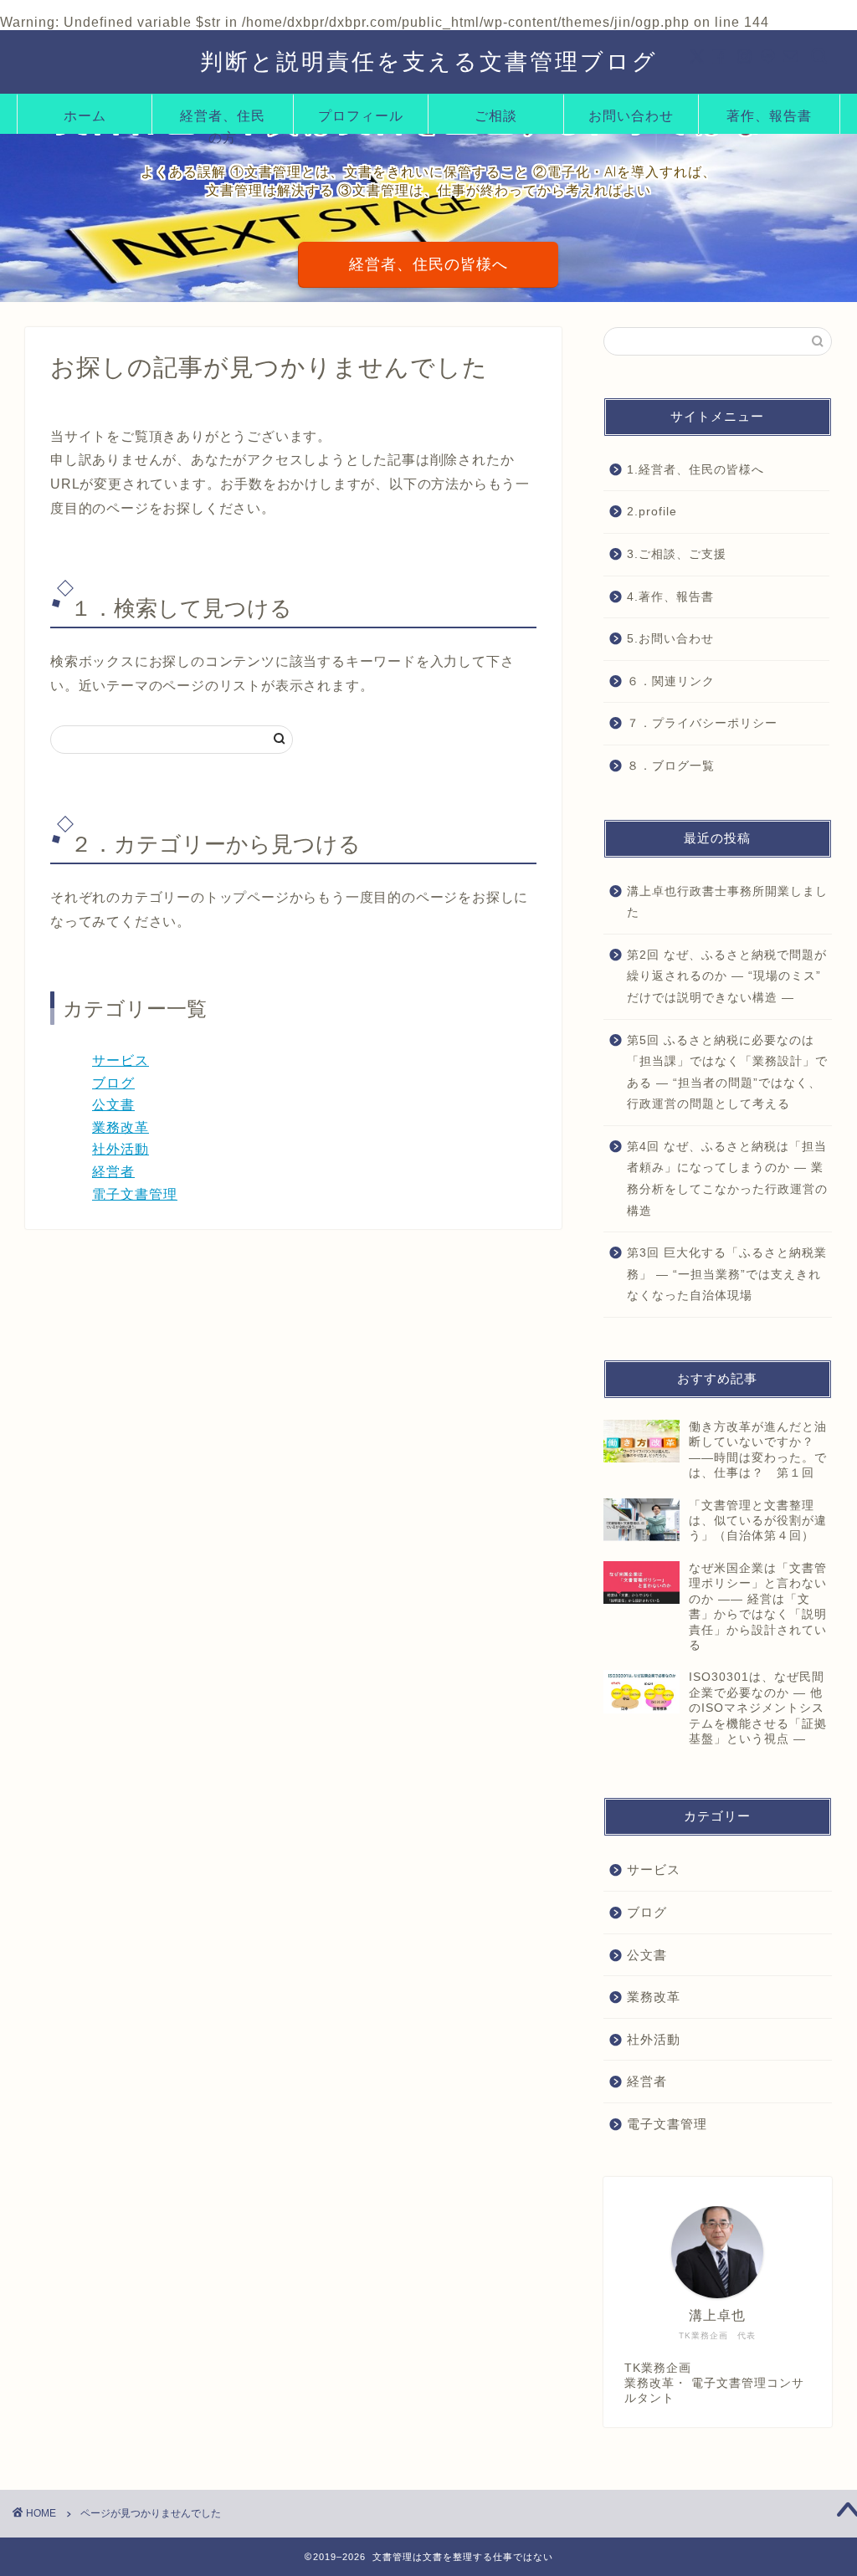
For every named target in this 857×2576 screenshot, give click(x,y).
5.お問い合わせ (670, 639)
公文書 (113, 1105)
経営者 (113, 1172)
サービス (121, 1060)
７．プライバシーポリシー (702, 723)
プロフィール (361, 115)
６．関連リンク (671, 681)
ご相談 (496, 115)
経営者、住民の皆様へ (428, 264)
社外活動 (121, 1149)
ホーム (85, 115)
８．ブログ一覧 (671, 766)
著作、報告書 (769, 115)
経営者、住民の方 (223, 120)
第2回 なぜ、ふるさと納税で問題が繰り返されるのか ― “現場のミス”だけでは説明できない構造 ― (727, 976)
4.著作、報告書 (670, 597)
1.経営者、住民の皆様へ (695, 470)
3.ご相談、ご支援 (677, 554)
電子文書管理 (135, 1194)
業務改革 (121, 1127)
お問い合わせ (631, 115)
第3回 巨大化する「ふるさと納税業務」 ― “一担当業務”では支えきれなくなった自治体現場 (727, 1274)
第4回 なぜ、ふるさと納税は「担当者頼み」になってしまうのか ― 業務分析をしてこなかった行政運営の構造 (727, 1179)
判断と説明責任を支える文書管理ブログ (429, 61)
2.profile (652, 512)
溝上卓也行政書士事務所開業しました (727, 902)
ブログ (113, 1083)
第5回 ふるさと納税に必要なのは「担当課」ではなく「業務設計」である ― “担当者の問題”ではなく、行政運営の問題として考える (727, 1073)
